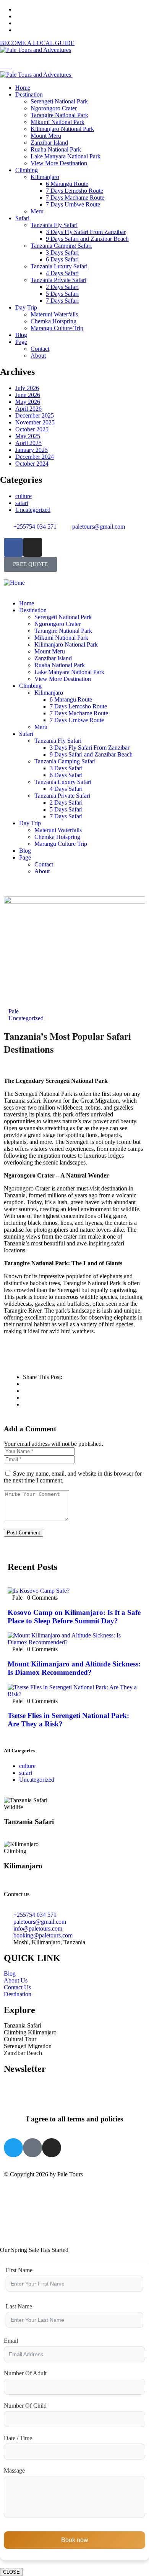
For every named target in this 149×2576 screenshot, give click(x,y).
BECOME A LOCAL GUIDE (37, 43)
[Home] (14, 583)
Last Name (19, 2306)
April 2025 (28, 443)
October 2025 (32, 429)
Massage (14, 2470)
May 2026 (28, 402)
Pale (14, 1011)
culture (23, 496)
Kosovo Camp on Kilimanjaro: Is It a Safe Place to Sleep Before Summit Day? (74, 1617)
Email (11, 2341)
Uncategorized (33, 510)
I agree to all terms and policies (75, 2119)
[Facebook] (13, 547)
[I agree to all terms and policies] (74, 2098)
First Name (19, 2270)
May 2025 (28, 436)
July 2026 (27, 388)
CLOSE (11, 2572)
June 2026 (28, 395)
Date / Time (18, 2438)
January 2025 (32, 450)
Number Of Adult (25, 2373)
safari (22, 503)
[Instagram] (32, 547)
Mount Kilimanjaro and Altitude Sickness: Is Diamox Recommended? (74, 1668)
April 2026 (28, 409)
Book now (75, 2540)
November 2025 (35, 422)
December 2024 (35, 457)
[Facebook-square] (32, 2148)
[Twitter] (13, 2148)
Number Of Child (25, 2406)
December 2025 (35, 415)
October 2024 (32, 464)
